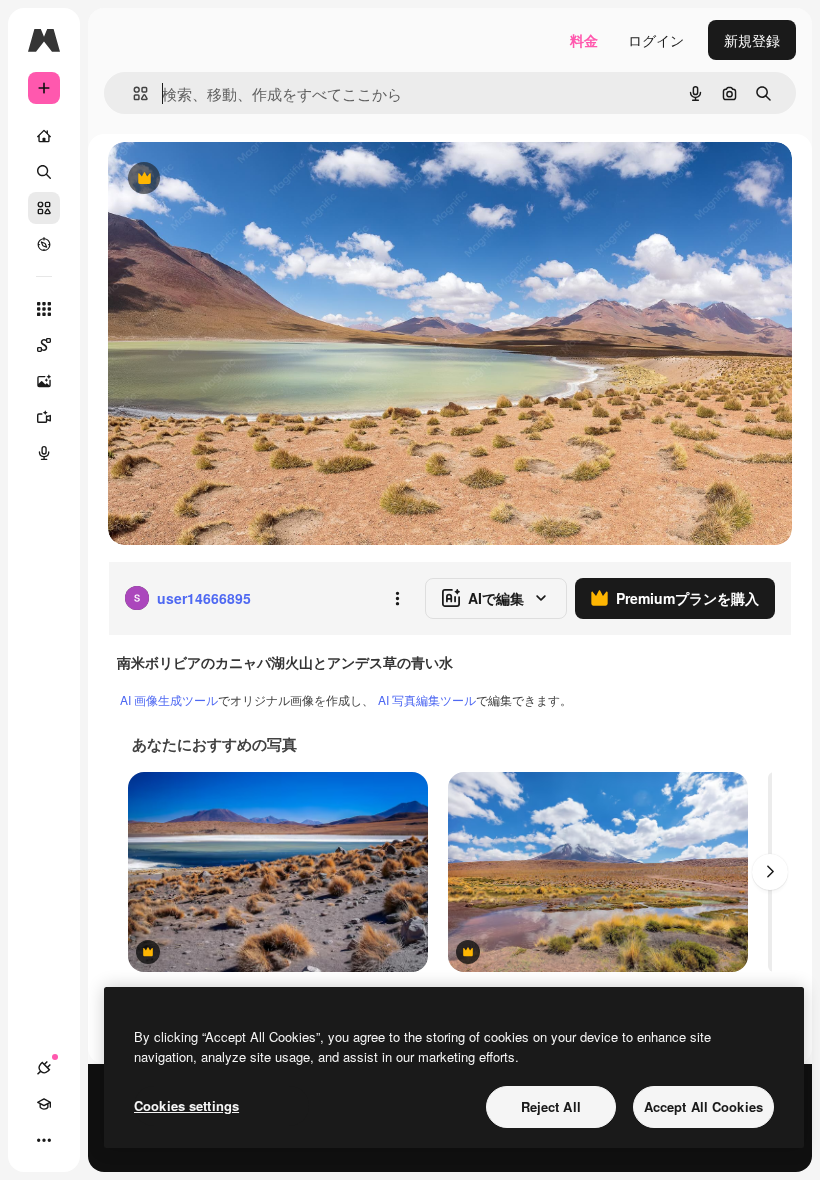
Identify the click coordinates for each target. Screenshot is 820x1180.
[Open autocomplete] (132, 93)
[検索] (44, 172)
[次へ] (770, 872)
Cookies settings (186, 1105)
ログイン (656, 40)
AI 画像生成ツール (169, 699)
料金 (584, 40)
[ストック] (44, 208)
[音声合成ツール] (44, 453)
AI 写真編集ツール (427, 699)
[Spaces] (44, 345)
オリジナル (245, 179)
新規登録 (752, 40)
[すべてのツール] (44, 309)
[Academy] (44, 1104)
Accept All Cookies (703, 1106)
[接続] (44, 1068)
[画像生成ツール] (44, 381)
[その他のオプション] (397, 598)
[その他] (44, 1140)
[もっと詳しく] (44, 244)
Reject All (551, 1106)
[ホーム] (44, 136)
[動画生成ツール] (44, 417)
